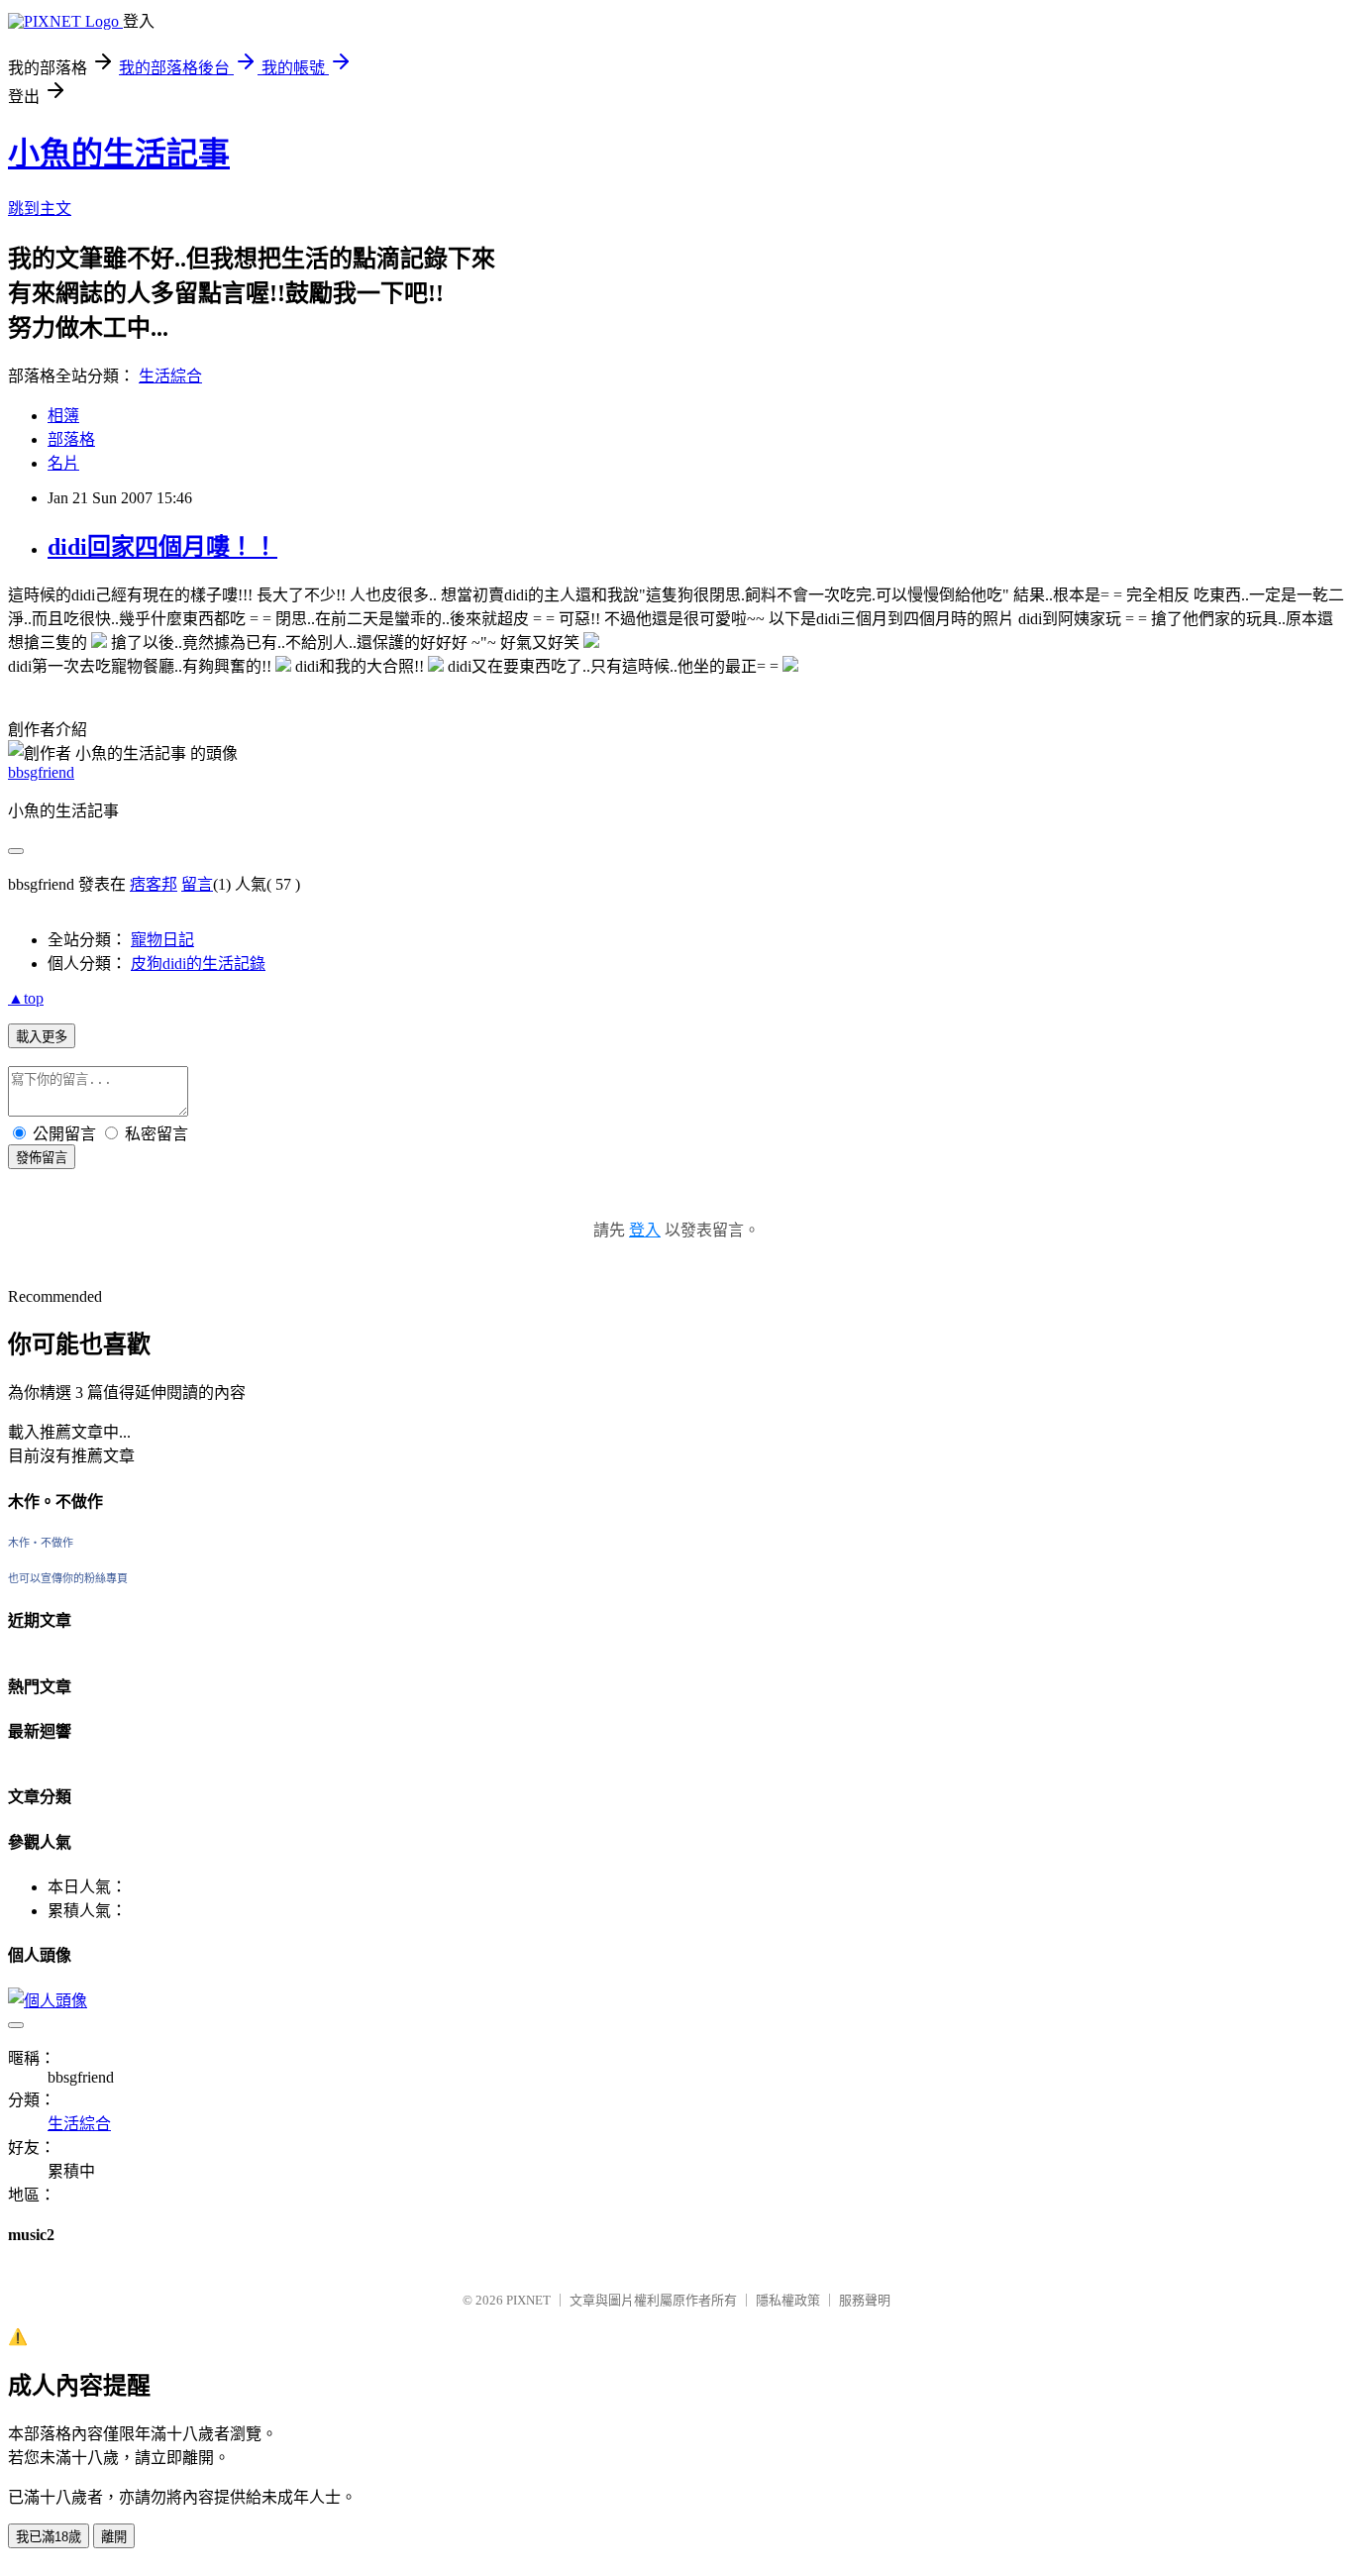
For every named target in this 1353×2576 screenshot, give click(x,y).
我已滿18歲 (49, 2537)
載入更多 (42, 1037)
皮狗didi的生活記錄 (198, 964)
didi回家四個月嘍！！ (162, 547)
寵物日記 (162, 940)
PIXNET (528, 2300)
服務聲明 (865, 2300)
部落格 (71, 439)
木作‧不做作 (41, 1543)
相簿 (63, 416)
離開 (114, 2537)
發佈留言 (42, 1158)
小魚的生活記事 (119, 154)
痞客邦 (154, 884)
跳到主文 (40, 209)
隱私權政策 (788, 2300)
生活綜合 (170, 376)
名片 (63, 463)
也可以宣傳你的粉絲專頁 (68, 1578)
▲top (26, 998)
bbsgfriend (41, 772)
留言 (197, 884)
